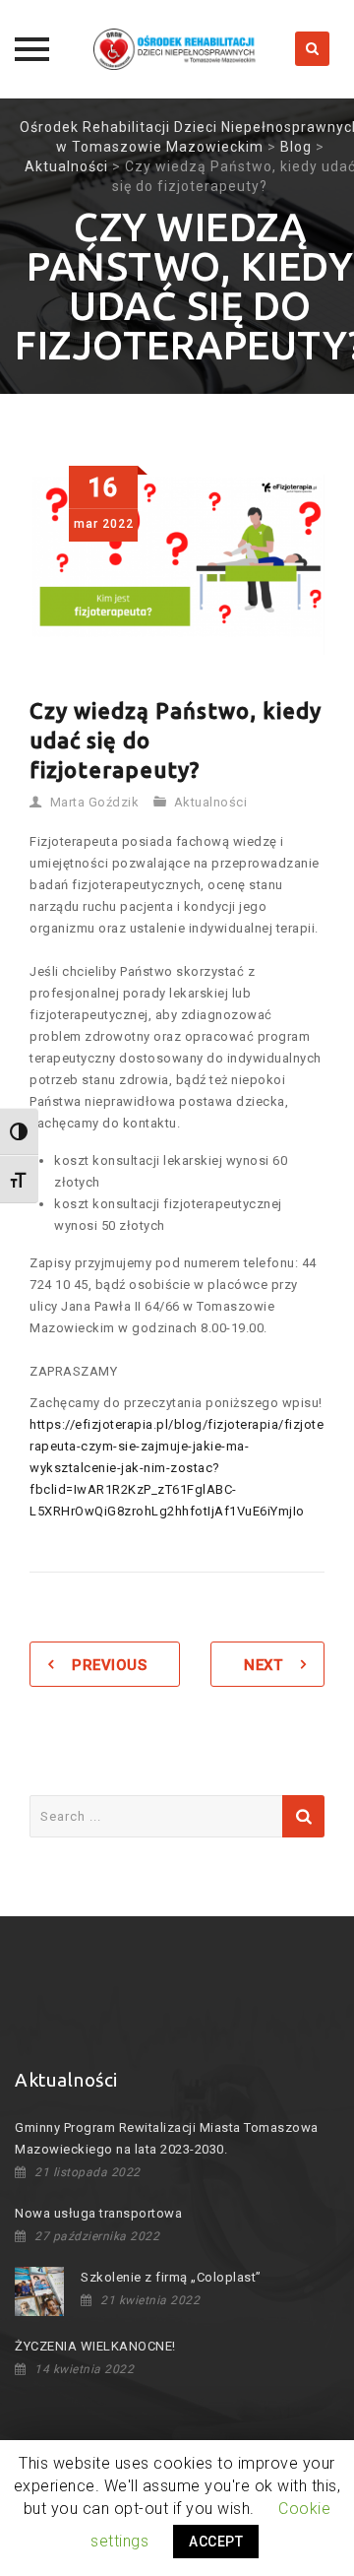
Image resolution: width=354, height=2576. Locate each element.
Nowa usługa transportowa (98, 2213)
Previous (109, 1665)
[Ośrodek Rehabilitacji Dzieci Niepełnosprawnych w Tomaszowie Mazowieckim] (177, 49)
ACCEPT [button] (216, 2542)
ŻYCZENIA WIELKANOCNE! (95, 2346)
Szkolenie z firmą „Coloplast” (171, 2277)
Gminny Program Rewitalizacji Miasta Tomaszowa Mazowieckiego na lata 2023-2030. (167, 2138)
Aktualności (211, 802)
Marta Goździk (95, 802)
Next (263, 1665)
